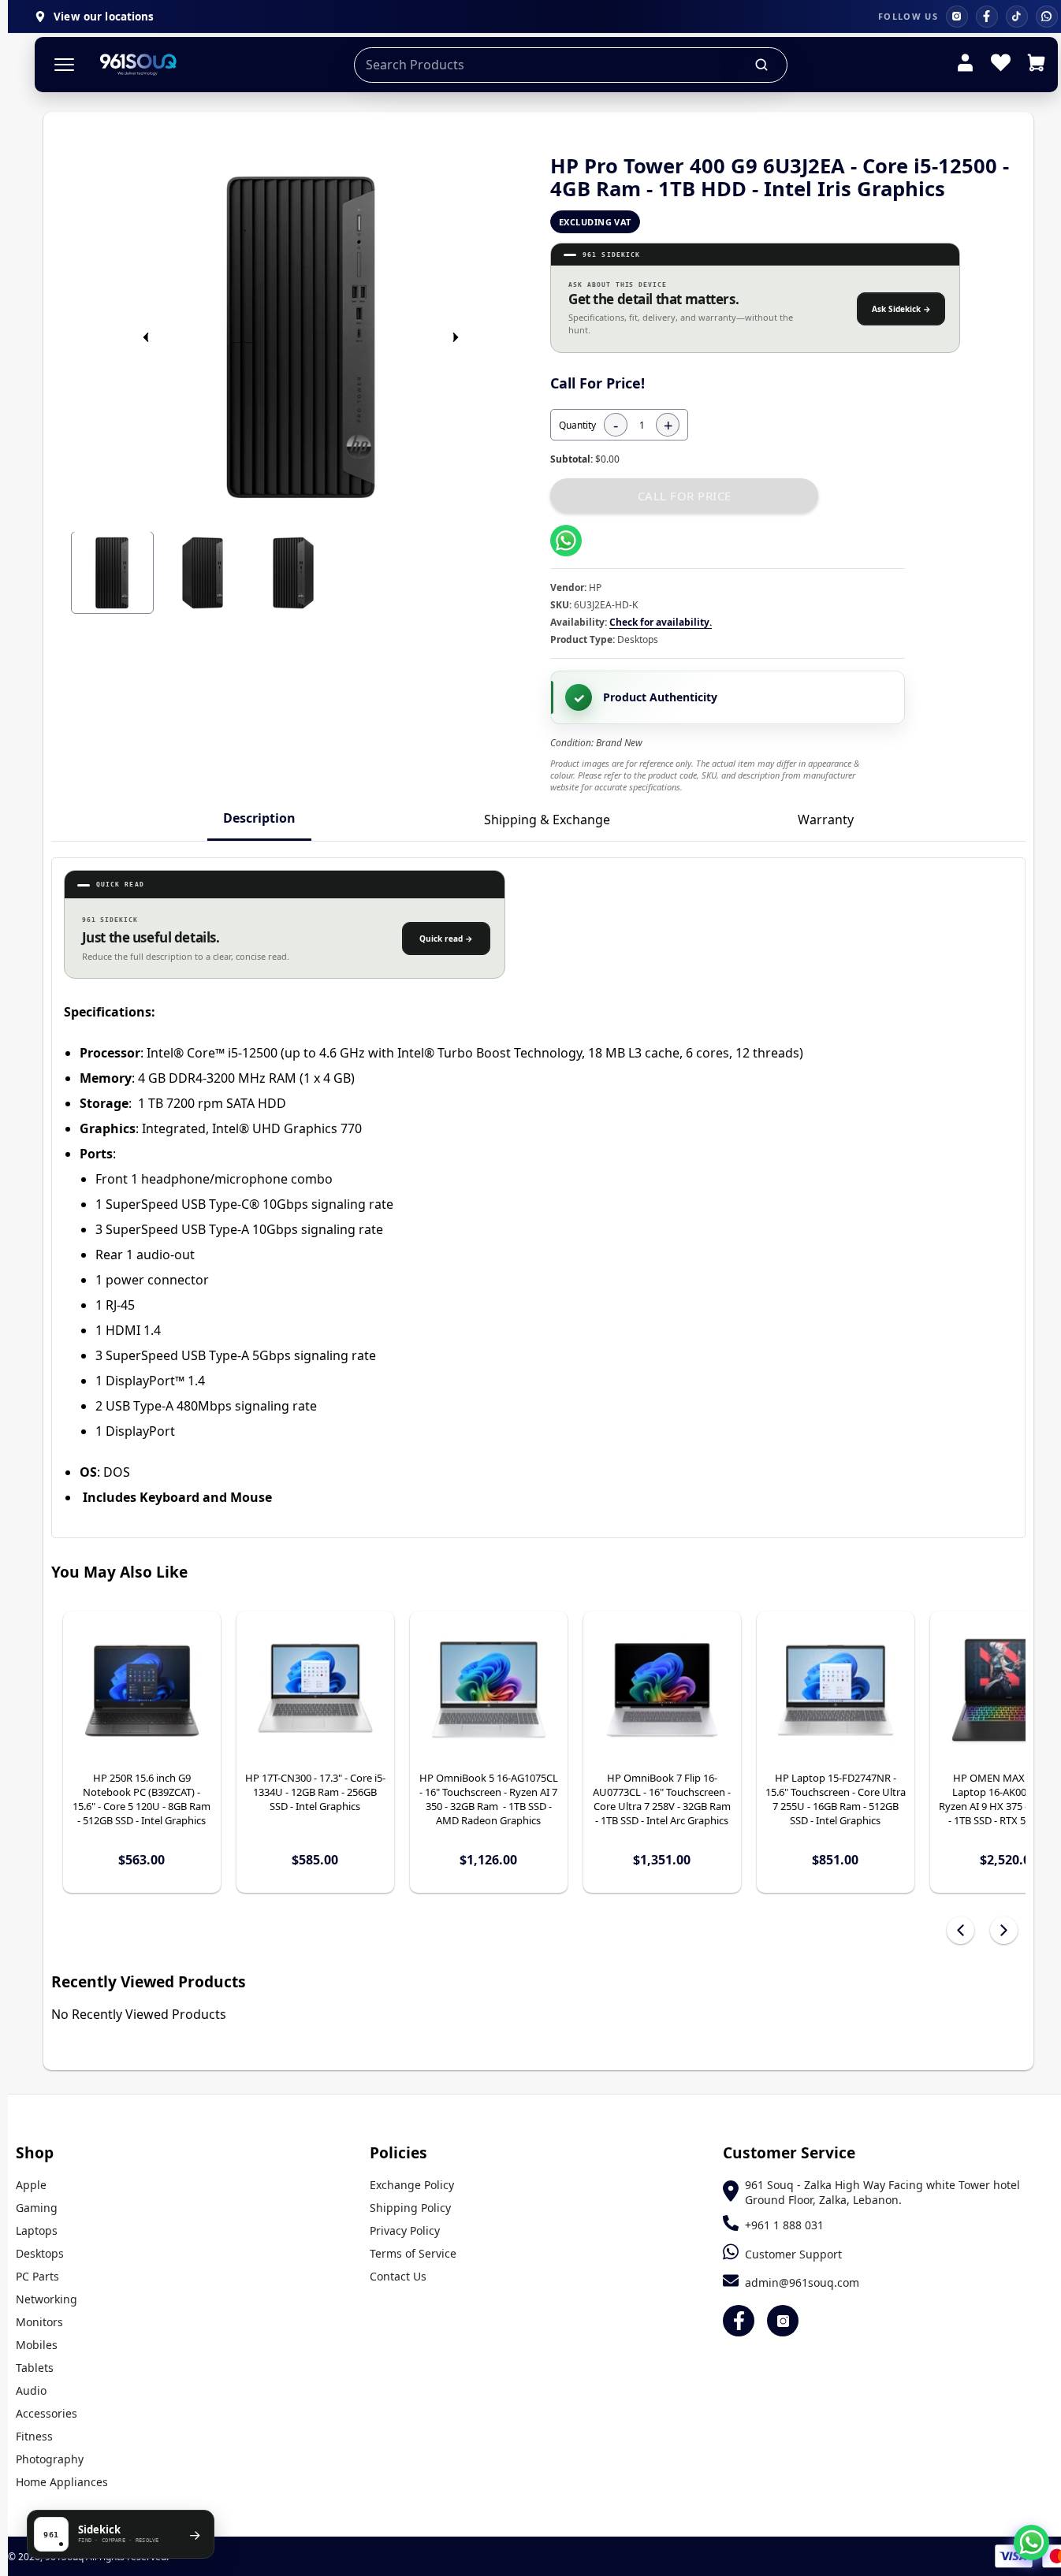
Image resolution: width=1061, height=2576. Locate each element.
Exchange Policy (412, 2185)
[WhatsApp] (1047, 17)
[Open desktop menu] (64, 65)
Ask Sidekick (901, 309)
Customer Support (793, 2254)
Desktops (40, 2253)
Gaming (37, 2208)
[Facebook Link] (739, 2321)
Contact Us (398, 2276)
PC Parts (37, 2276)
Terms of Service (413, 2253)
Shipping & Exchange (547, 820)
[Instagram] (957, 17)
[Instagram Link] (783, 2321)
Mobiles (37, 2345)
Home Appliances (62, 2482)
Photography (50, 2459)
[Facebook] (987, 17)
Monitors (39, 2322)
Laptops (37, 2230)
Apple (31, 2185)
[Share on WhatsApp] (566, 541)
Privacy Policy (405, 2230)
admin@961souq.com (802, 2282)
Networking (47, 2299)
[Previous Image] (146, 337)
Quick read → (446, 939)
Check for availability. (661, 622)
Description (259, 818)
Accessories (47, 2413)
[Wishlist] (1001, 65)
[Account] (965, 65)
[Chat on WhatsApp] (1031, 2543)
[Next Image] (456, 337)
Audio (31, 2390)
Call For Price (685, 496)
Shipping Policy (410, 2208)
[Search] (762, 65)
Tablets (35, 2368)
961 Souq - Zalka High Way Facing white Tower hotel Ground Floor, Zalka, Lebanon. (882, 2192)
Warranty (826, 820)
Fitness (34, 2436)
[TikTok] (1017, 17)
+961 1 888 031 (784, 2225)
